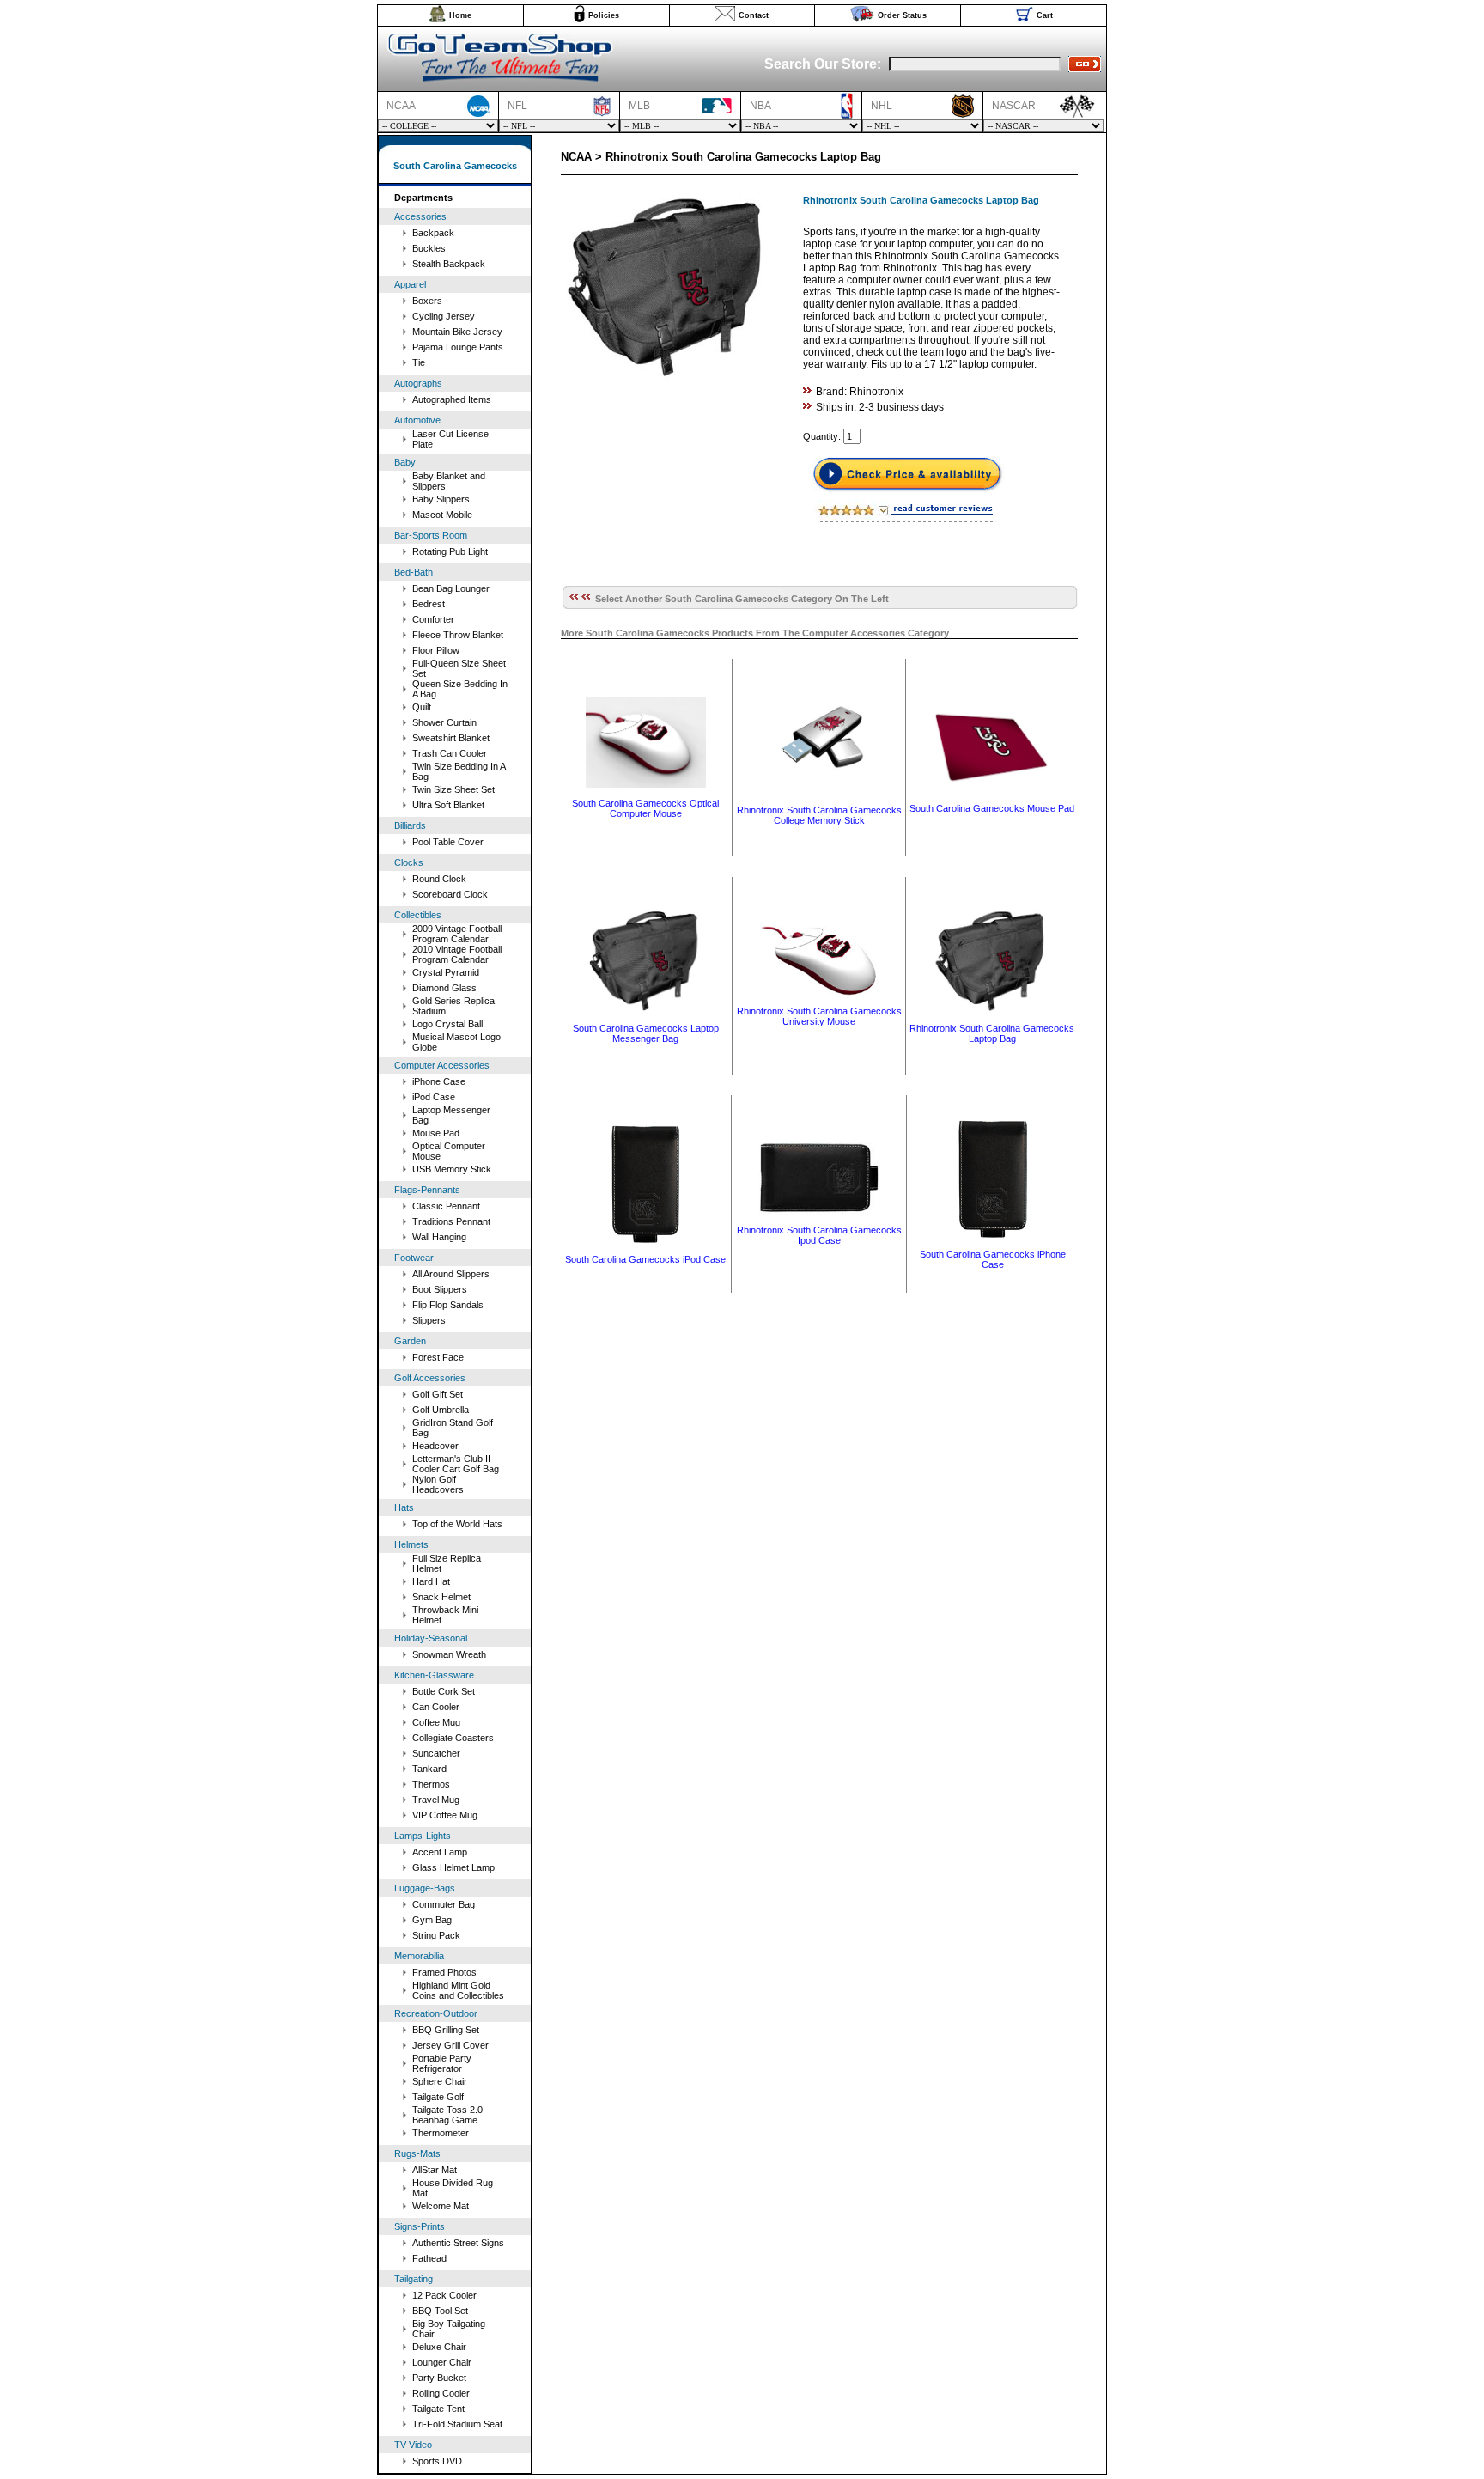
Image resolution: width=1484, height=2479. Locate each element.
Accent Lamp (440, 1852)
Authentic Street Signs (458, 2243)
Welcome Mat (441, 2206)
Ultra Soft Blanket (448, 805)
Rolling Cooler (441, 2393)
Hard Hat (431, 1581)
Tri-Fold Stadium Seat (457, 2424)
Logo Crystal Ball (447, 1024)
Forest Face (438, 1357)
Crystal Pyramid (446, 972)
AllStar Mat (435, 2170)
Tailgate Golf (438, 2097)
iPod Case (434, 1097)
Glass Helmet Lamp (453, 1867)
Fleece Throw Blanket (458, 635)
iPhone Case (439, 1081)
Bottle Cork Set (444, 1691)
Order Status (902, 15)
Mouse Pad (436, 1133)
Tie (419, 362)
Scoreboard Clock (450, 894)
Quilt (422, 707)
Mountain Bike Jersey (457, 332)
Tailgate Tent (438, 2409)
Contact (754, 15)
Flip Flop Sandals (448, 1305)
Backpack (433, 233)
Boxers (427, 301)
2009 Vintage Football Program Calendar (457, 934)
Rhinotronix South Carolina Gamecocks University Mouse (819, 1016)
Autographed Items (452, 399)
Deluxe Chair (439, 2347)
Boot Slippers (440, 1289)
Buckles (429, 248)
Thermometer (441, 2133)
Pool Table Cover (448, 842)
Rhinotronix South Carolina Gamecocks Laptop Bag (992, 1033)
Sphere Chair (440, 2081)
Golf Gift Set (438, 1394)
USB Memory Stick (452, 1169)
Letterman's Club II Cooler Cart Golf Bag (456, 1464)
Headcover (435, 1446)
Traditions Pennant (451, 1221)
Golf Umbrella (441, 1410)
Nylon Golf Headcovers (438, 1484)
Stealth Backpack (449, 264)
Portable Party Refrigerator (442, 2063)
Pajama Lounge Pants (458, 347)
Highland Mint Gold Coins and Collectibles (458, 1990)
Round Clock (439, 879)
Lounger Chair (442, 2362)
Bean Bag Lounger (451, 588)
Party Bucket (439, 2378)
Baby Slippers (441, 499)
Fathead (429, 2258)
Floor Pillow (436, 650)
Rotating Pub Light (450, 551)
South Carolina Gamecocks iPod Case (645, 1259)
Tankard (429, 1769)
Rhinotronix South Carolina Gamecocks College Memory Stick (819, 815)
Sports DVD (437, 2461)
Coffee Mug (436, 1722)
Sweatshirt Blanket (451, 738)
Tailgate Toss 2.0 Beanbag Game (447, 2115)
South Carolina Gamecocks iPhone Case (993, 1259)
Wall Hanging (439, 1237)
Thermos (431, 1784)
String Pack (436, 1935)
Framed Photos (444, 1972)
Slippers (429, 1320)
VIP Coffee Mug (445, 1815)
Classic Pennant (446, 1206)
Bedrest (429, 604)
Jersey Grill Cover (450, 2045)
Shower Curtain (444, 722)
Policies (604, 15)
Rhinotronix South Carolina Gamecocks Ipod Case (819, 1235)
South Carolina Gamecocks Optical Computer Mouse (645, 808)
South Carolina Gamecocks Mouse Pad (992, 808)
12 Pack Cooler (444, 2295)
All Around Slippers (451, 1274)
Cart (1045, 15)
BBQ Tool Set (440, 2311)
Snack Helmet (441, 1597)
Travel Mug (436, 1800)
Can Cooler (436, 1707)
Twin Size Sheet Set (453, 789)
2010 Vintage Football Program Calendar (457, 954)
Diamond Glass (444, 988)
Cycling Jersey (444, 316)
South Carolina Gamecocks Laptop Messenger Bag (646, 1033)
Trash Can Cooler (450, 753)
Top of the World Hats (457, 1524)
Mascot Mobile (442, 515)
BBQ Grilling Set (446, 2030)
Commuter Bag (444, 1904)
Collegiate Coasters (453, 1738)
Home (460, 15)
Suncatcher (436, 1753)
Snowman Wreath (449, 1654)
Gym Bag (432, 1920)
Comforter (433, 619)
